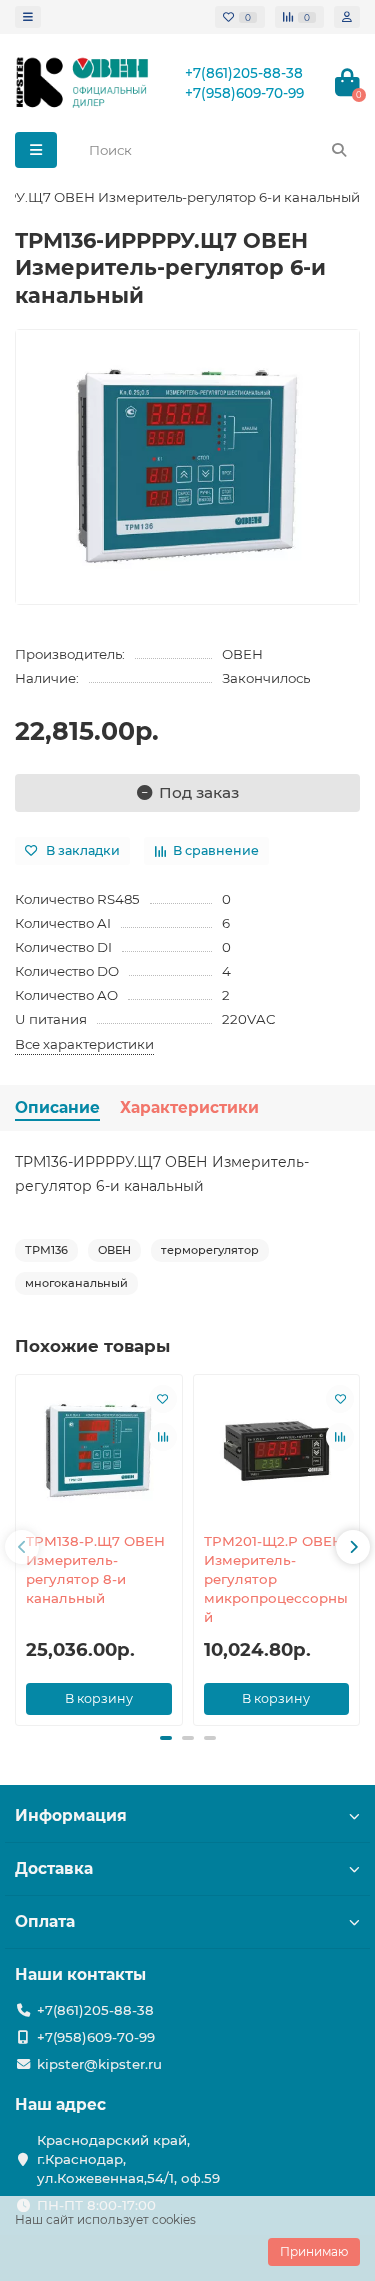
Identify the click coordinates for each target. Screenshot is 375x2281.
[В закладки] (163, 1399)
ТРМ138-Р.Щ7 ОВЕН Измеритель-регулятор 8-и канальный (95, 1569)
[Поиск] (339, 150)
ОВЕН (242, 654)
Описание (57, 1107)
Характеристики (189, 1107)
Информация (71, 1815)
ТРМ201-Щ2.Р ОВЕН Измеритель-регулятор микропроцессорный (276, 1579)
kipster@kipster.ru (99, 2064)
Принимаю (314, 2251)
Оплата (45, 1921)
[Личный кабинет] (347, 17)
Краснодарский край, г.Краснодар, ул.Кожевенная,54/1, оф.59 (128, 2159)
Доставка (54, 1868)
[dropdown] (28, 17)
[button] (22, 1547)
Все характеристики (84, 1044)
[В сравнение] (163, 1437)
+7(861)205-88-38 (244, 73)
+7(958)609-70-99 (244, 93)
